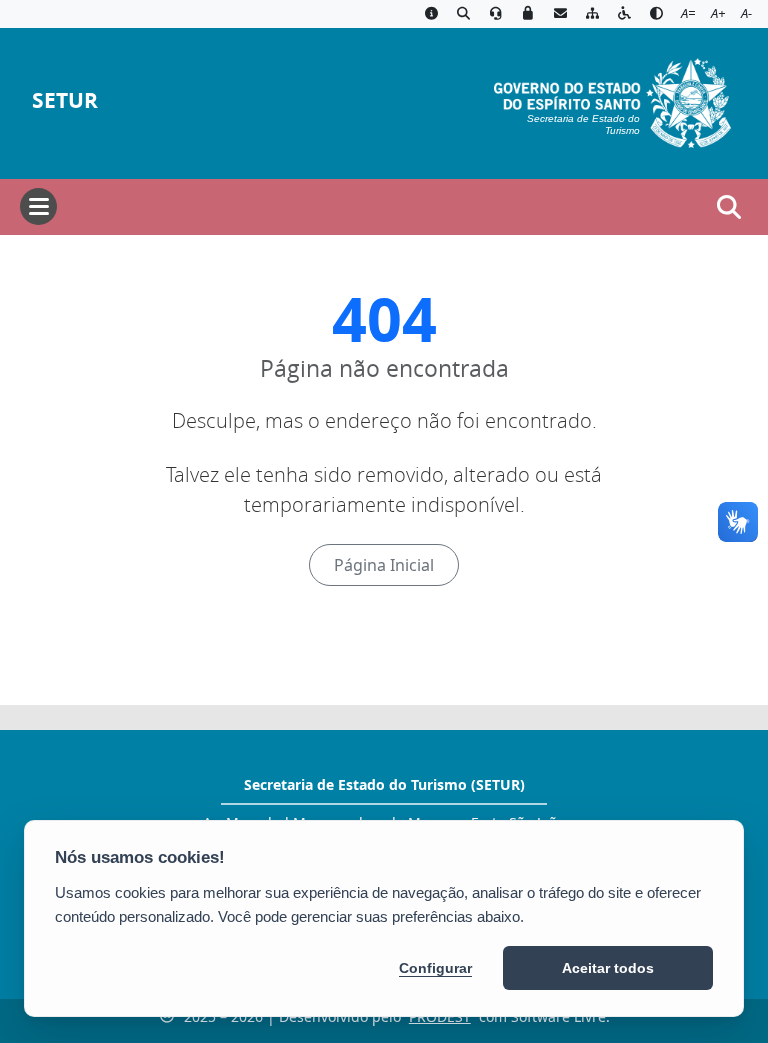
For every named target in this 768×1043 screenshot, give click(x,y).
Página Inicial (384, 565)
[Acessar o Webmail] (560, 14)
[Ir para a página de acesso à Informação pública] (431, 14)
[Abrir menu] (38, 206)
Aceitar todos (608, 968)
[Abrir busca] (729, 207)
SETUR (65, 100)
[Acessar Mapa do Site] (592, 14)
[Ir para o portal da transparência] (463, 14)
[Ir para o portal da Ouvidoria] (496, 14)
